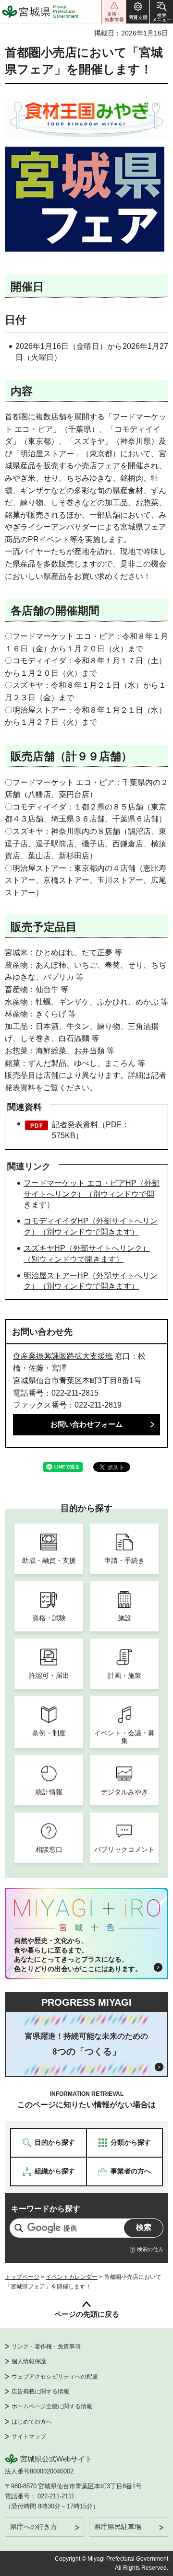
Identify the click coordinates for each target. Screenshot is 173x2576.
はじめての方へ (32, 2422)
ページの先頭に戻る (87, 2314)
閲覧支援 (138, 12)
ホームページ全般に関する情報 (52, 2406)
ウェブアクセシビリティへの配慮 (55, 2377)
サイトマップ (29, 2437)
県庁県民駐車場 (118, 2527)
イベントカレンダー (72, 2277)
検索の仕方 (150, 2249)
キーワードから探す (46, 2209)
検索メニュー (161, 12)
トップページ (22, 2277)
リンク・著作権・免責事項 (46, 2346)
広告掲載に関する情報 (40, 2391)
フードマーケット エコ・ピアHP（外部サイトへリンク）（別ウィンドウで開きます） (92, 1194)
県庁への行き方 (34, 2527)
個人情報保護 (29, 2361)
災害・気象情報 (114, 12)
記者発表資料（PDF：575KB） (91, 1130)
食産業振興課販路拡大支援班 (63, 1356)
